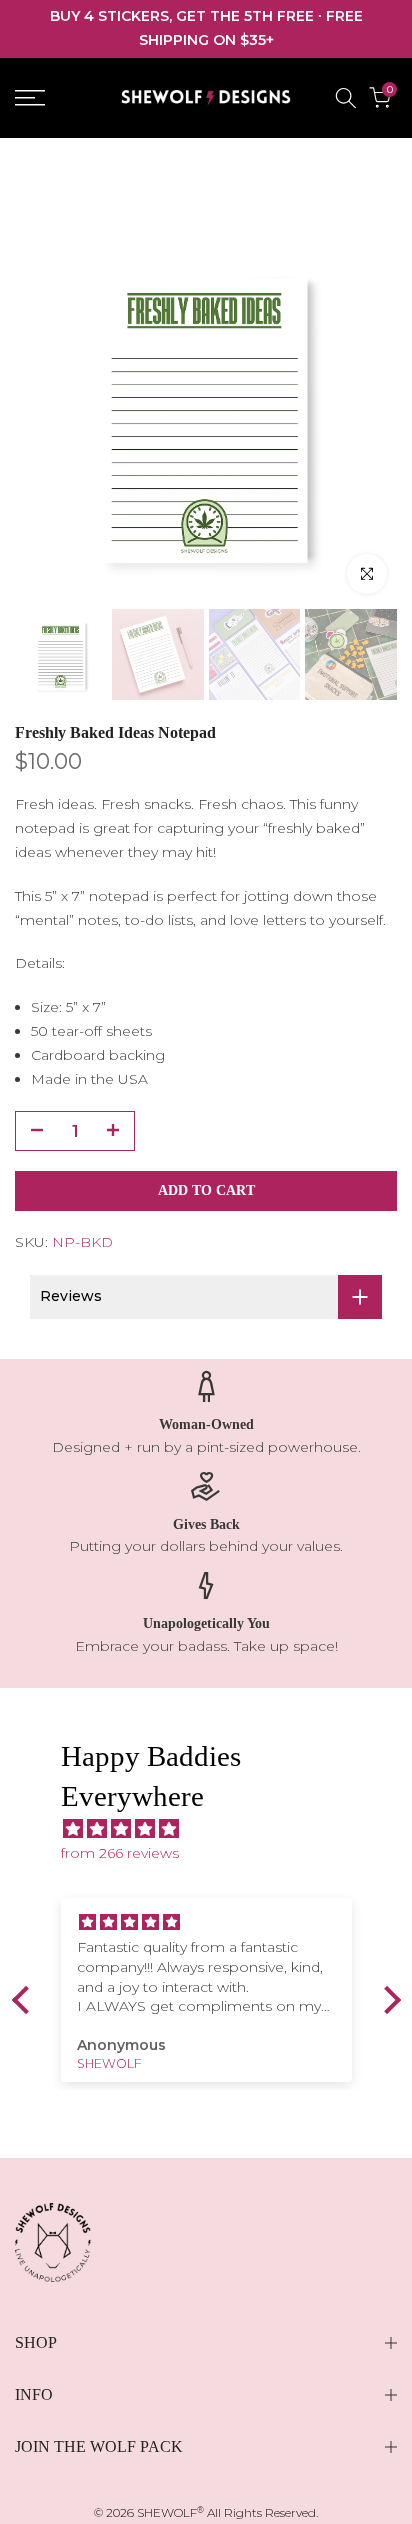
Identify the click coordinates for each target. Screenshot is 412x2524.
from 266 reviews (120, 1853)
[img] (216, 1829)
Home (35, 167)
